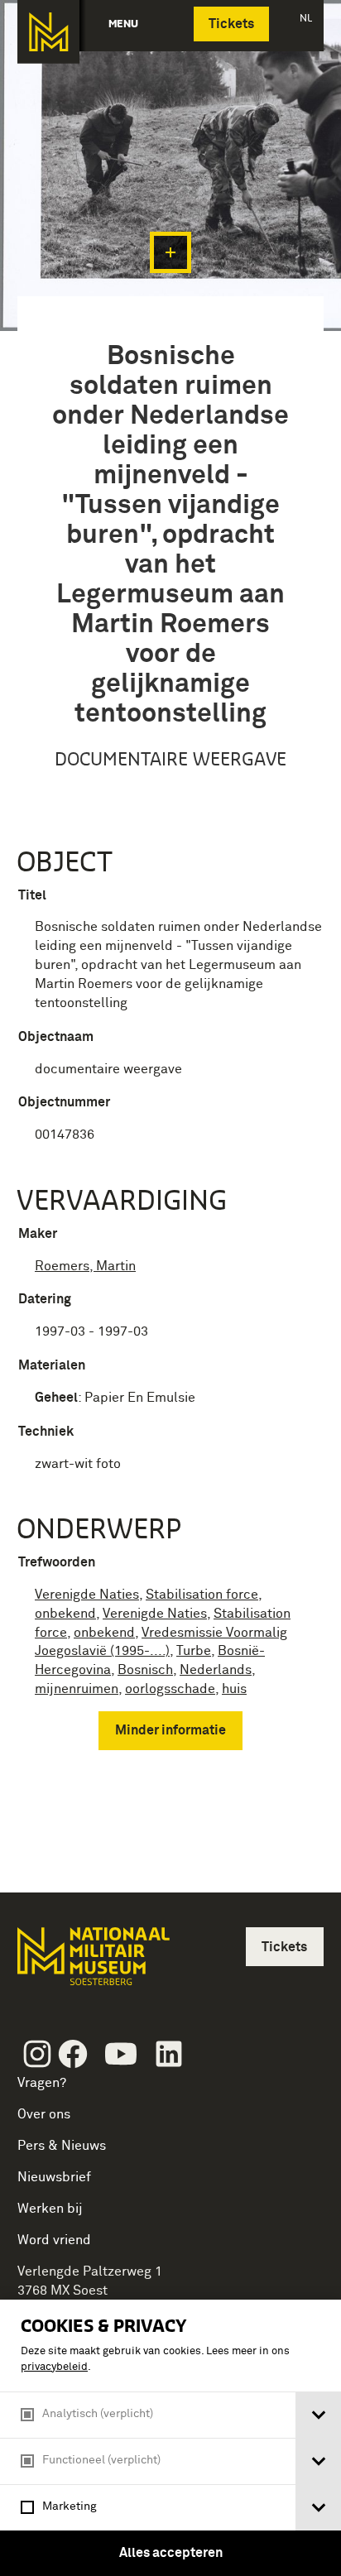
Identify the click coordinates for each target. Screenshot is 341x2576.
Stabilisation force (202, 1595)
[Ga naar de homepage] (48, 32)
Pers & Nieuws (62, 2146)
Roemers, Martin (85, 1266)
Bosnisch (145, 1670)
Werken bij (50, 2209)
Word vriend (54, 2240)
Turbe (194, 1651)
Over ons (44, 2114)
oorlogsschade (170, 1689)
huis (234, 1689)
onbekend (65, 1614)
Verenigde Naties (87, 1595)
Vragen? (42, 2083)
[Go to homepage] (92, 1963)
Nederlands (216, 1670)
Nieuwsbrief (54, 2177)
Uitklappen (170, 252)
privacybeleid (54, 2367)
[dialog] (170, 2438)
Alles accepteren (171, 2553)
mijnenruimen (77, 1689)
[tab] (318, 2415)
